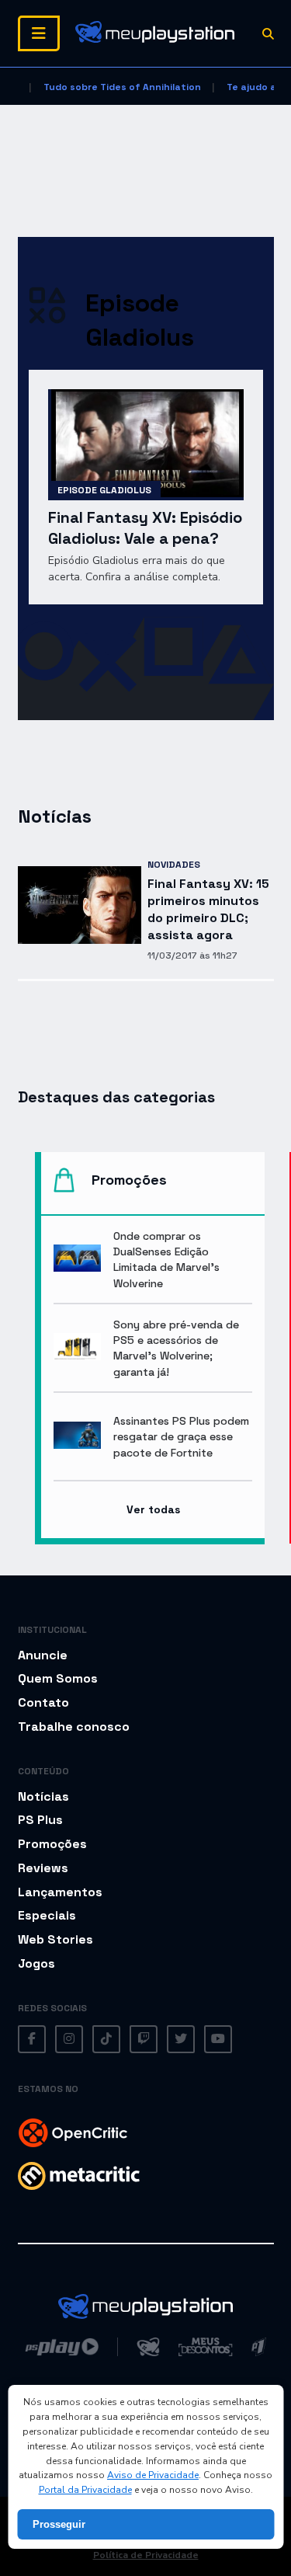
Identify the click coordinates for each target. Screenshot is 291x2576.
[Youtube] (218, 2039)
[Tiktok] (106, 2039)
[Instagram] (69, 2039)
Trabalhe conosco (74, 1727)
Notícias (43, 1796)
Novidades (174, 865)
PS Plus (40, 1820)
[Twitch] (144, 2039)
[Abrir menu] (39, 33)
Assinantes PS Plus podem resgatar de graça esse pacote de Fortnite (181, 1436)
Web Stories (55, 1939)
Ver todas (153, 1509)
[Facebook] (32, 2039)
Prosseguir (59, 2524)
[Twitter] (181, 2039)
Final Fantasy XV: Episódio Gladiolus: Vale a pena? (145, 528)
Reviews (43, 1868)
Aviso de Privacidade (153, 2475)
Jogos (36, 1963)
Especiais (47, 1915)
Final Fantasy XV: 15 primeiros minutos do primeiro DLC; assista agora (208, 909)
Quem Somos (58, 1678)
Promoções (52, 1844)
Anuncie (43, 1655)
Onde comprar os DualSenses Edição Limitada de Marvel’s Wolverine (166, 1259)
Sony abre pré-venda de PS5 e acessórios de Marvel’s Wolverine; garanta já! (176, 1348)
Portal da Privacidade (85, 2490)
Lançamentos (60, 1892)
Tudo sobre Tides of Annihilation (122, 87)
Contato (43, 1702)
